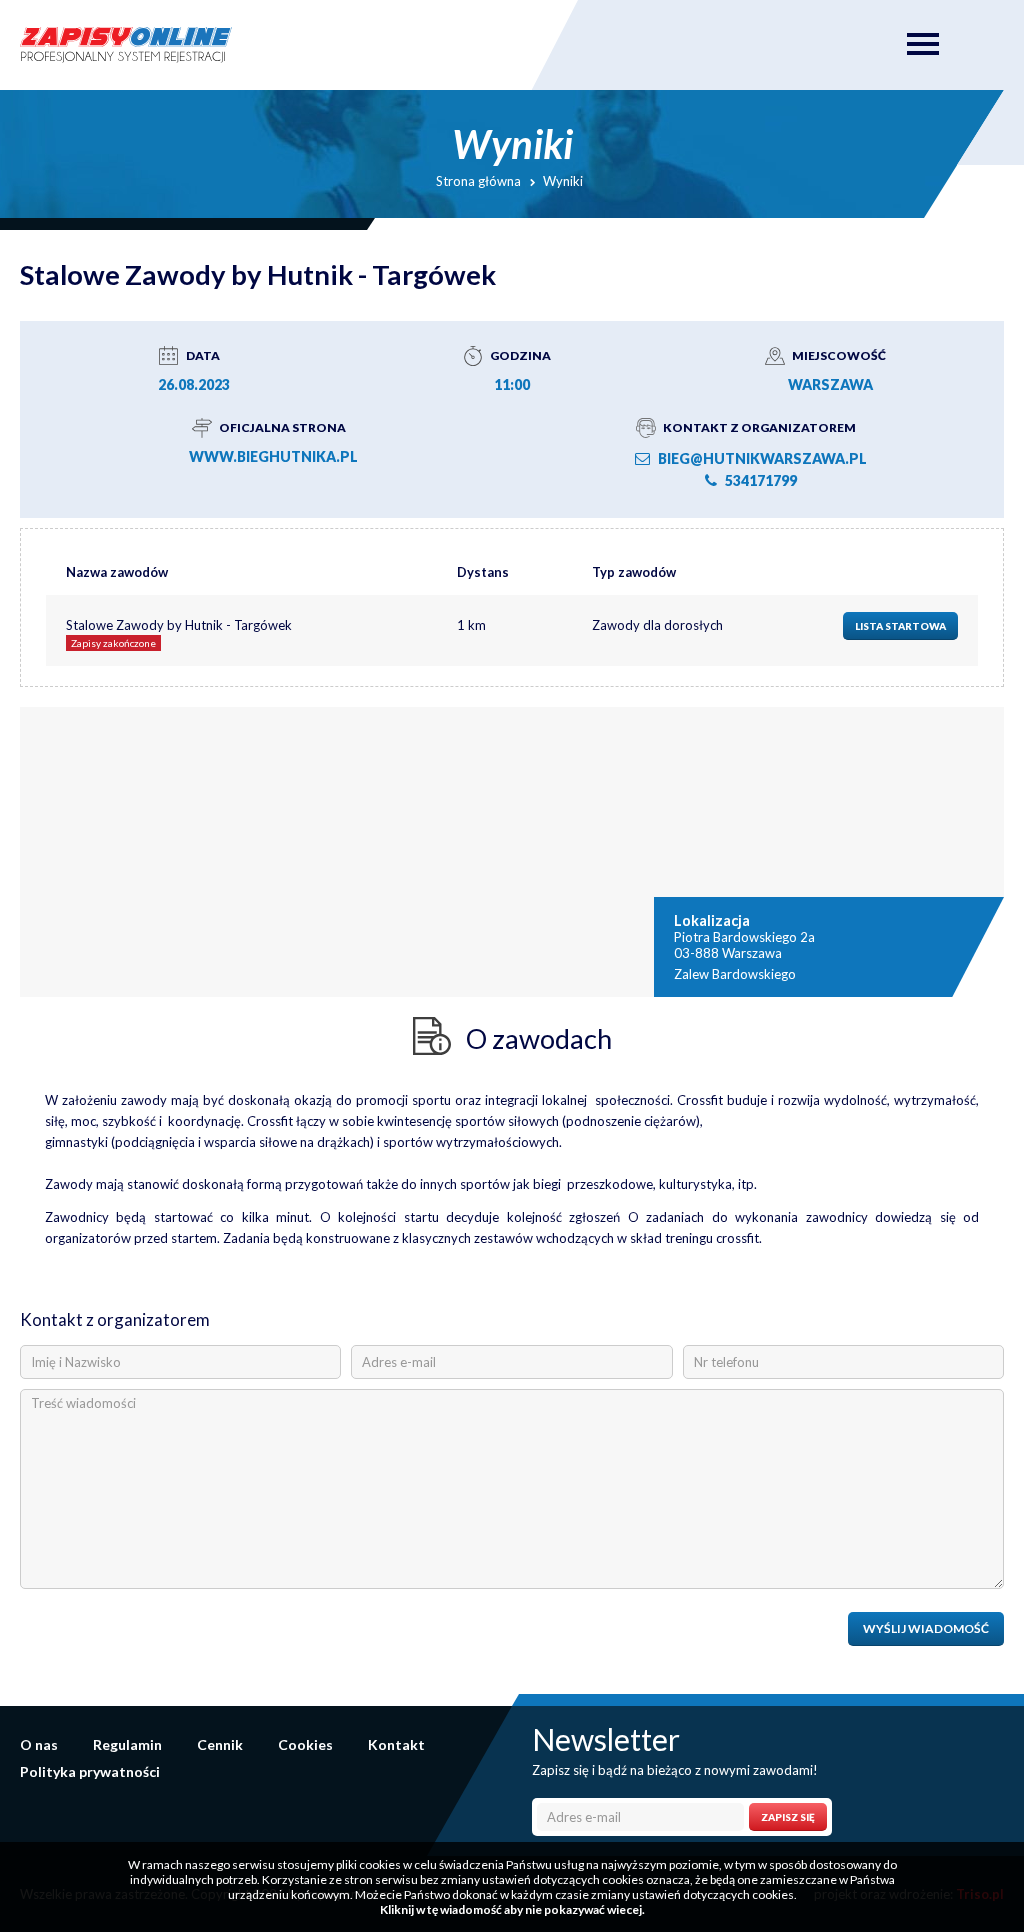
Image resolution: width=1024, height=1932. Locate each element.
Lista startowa (900, 626)
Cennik (220, 1744)
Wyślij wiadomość (926, 1628)
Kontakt (396, 1744)
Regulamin (127, 1744)
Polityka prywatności (90, 1771)
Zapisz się (788, 1817)
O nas (39, 1744)
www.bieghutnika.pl (273, 456)
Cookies (305, 1744)
